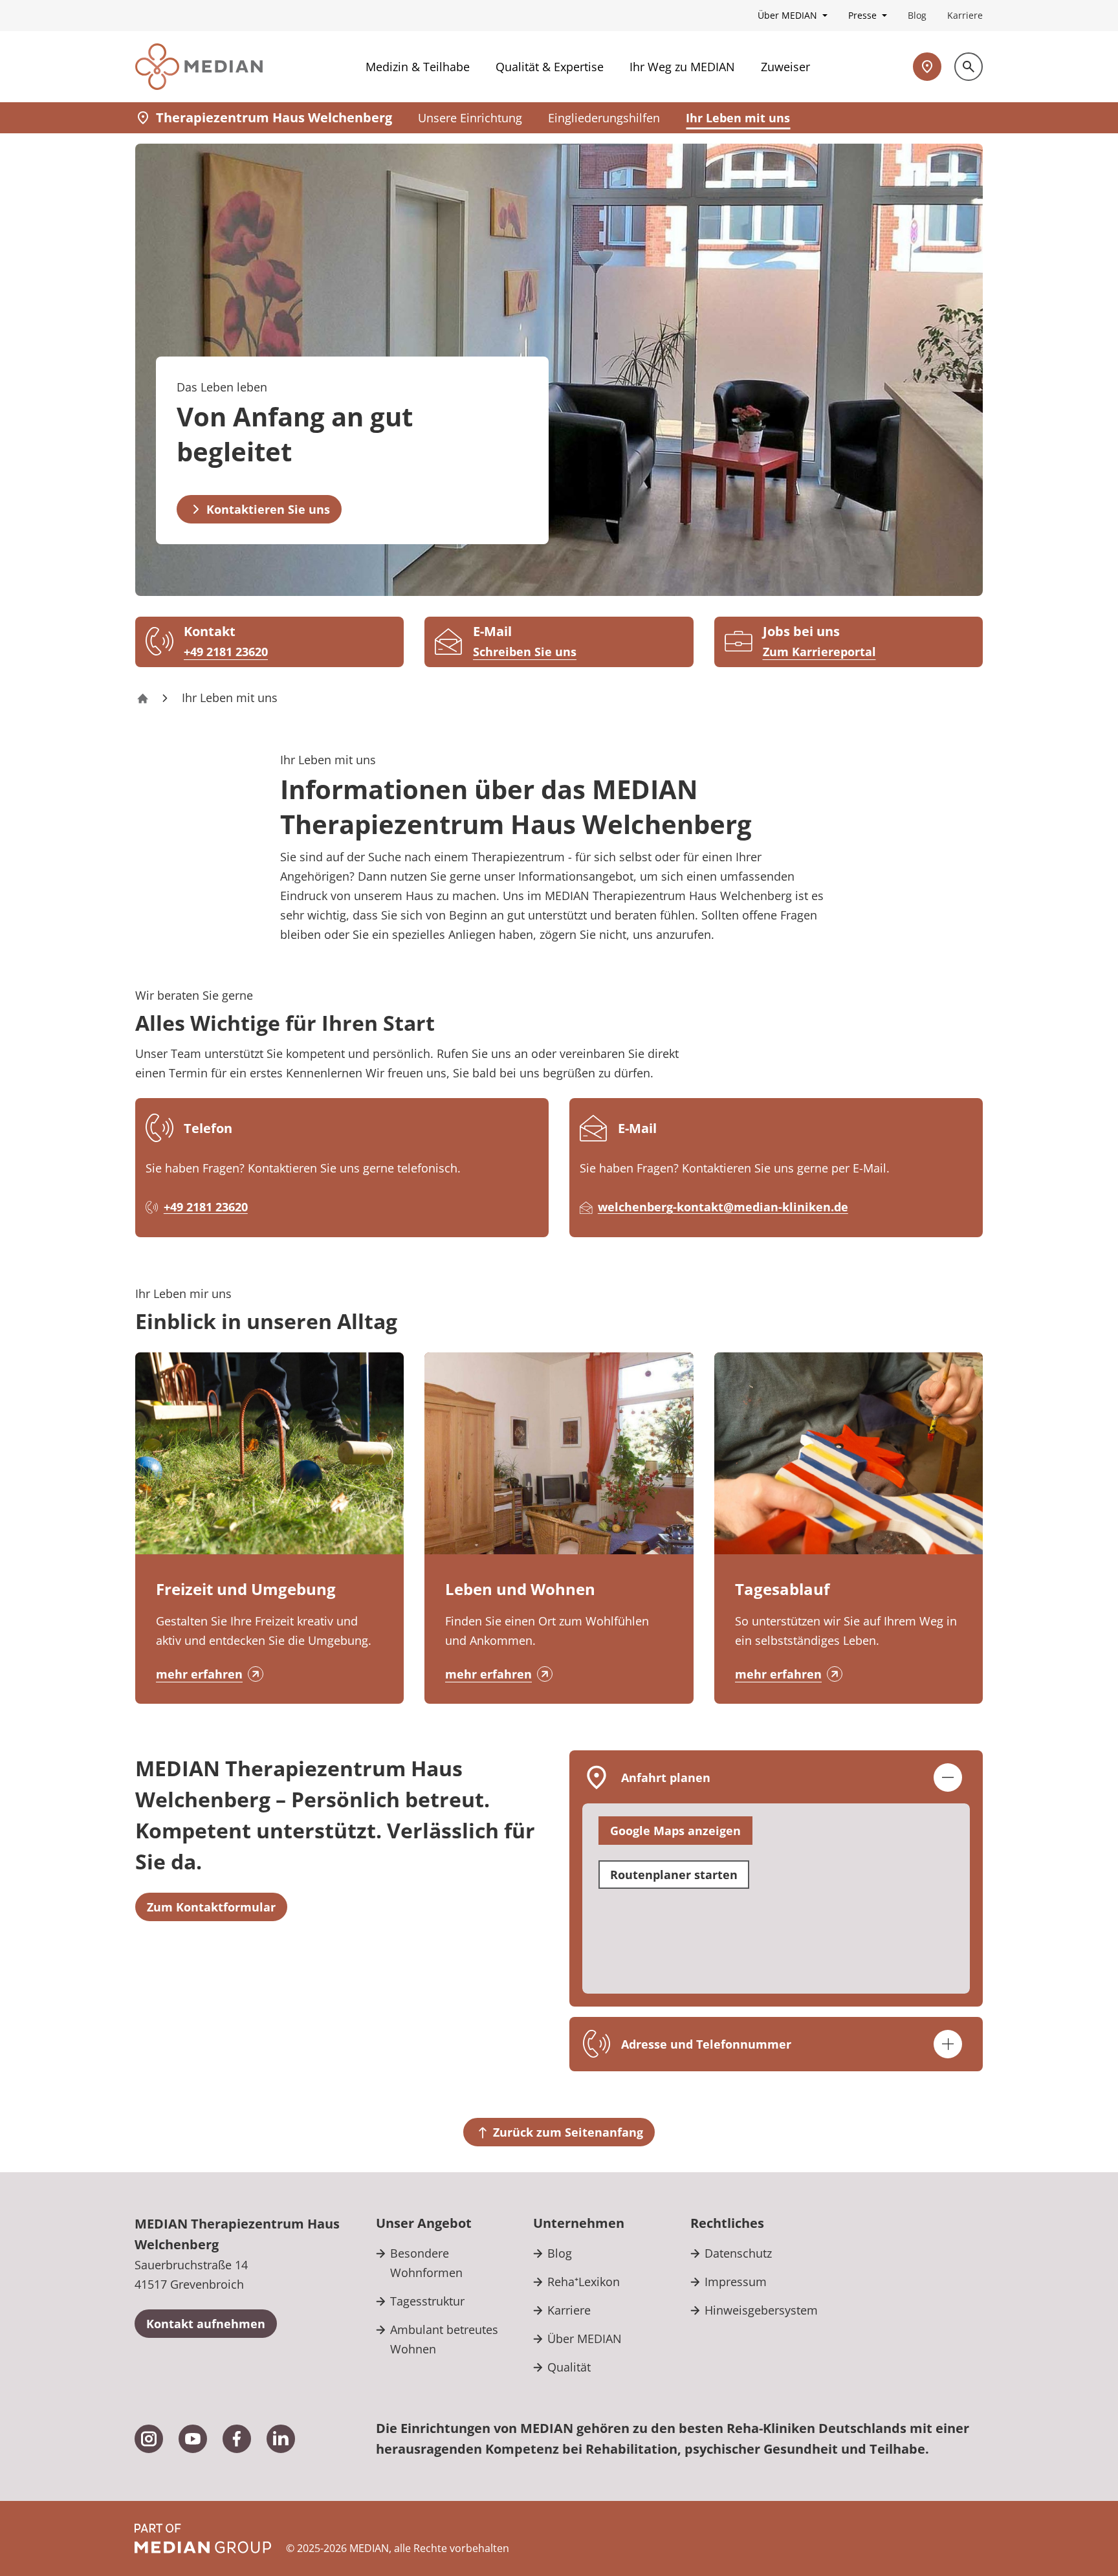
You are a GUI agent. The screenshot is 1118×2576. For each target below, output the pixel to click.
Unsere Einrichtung (470, 118)
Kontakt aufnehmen (206, 2324)
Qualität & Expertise (550, 67)
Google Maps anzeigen (675, 1831)
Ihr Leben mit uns (738, 118)
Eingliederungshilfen (604, 118)
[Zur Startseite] (199, 67)
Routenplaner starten (674, 1875)
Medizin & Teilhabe (418, 67)
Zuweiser (785, 67)
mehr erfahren (199, 1674)
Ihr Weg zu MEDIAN (682, 67)
